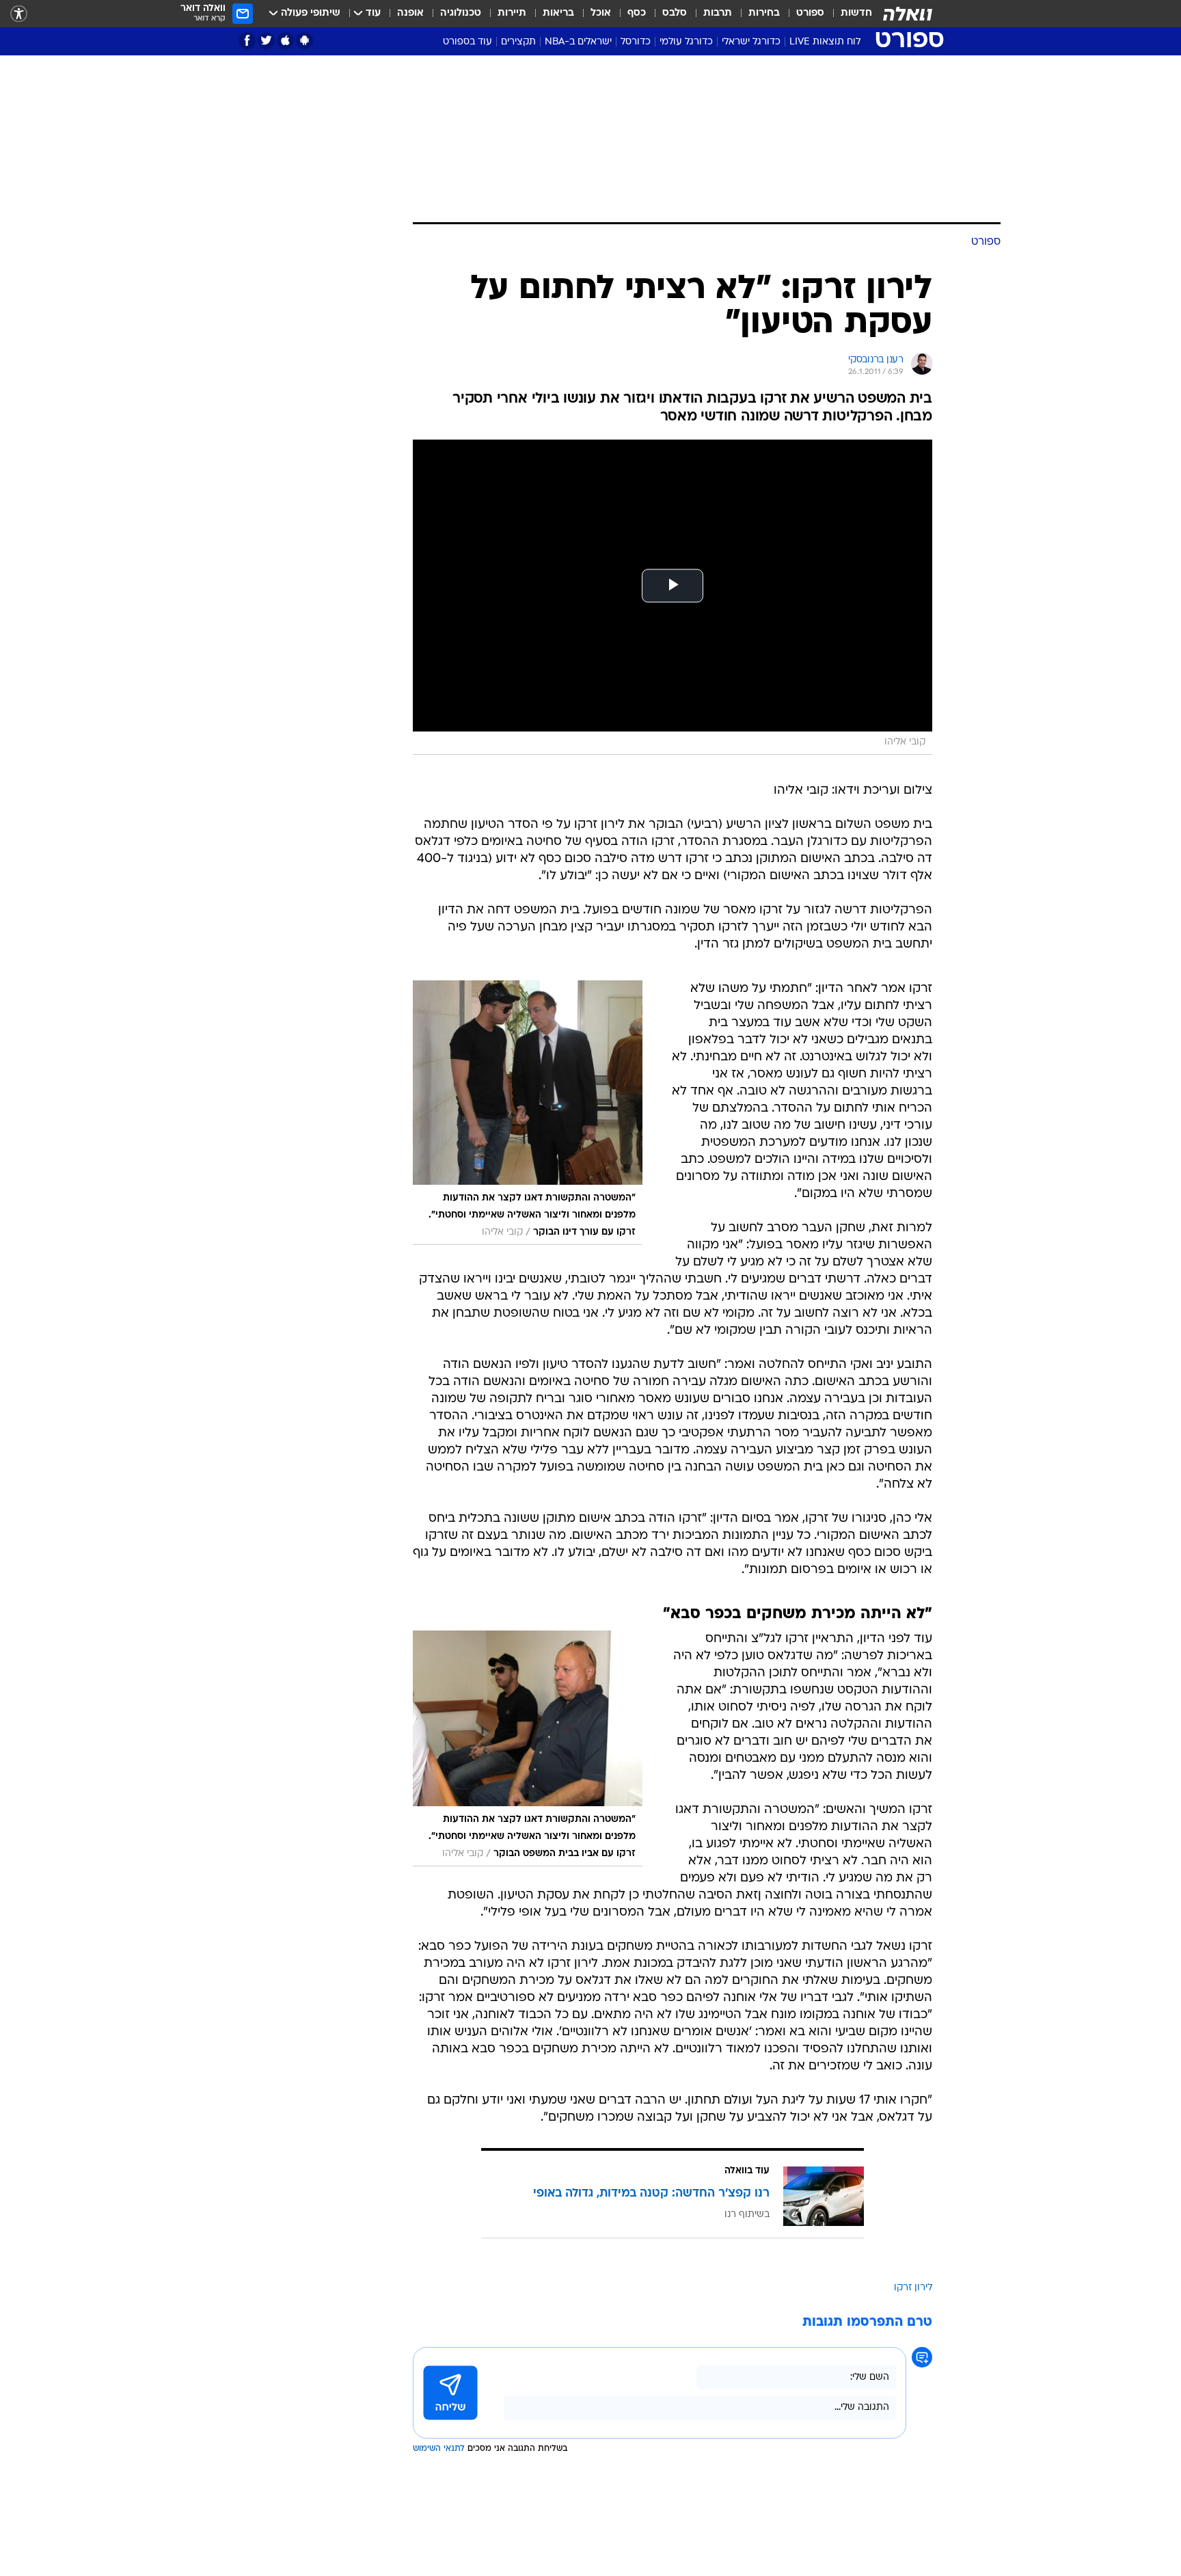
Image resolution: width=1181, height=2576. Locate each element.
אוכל (601, 13)
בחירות (764, 13)
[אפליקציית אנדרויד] (304, 41)
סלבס (675, 13)
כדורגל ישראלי (751, 42)
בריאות (558, 13)
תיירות (512, 13)
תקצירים (518, 42)
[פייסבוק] (247, 41)
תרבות (718, 13)
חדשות (856, 13)
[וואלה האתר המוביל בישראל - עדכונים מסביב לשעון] (908, 14)
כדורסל (636, 42)
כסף (637, 13)
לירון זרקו (913, 2288)
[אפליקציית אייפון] (285, 41)
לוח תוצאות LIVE (825, 42)
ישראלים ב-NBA (578, 42)
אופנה (410, 13)
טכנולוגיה (461, 13)
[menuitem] (848, 14)
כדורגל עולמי (686, 42)
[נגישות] (19, 14)
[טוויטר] (266, 41)
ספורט (810, 13)
